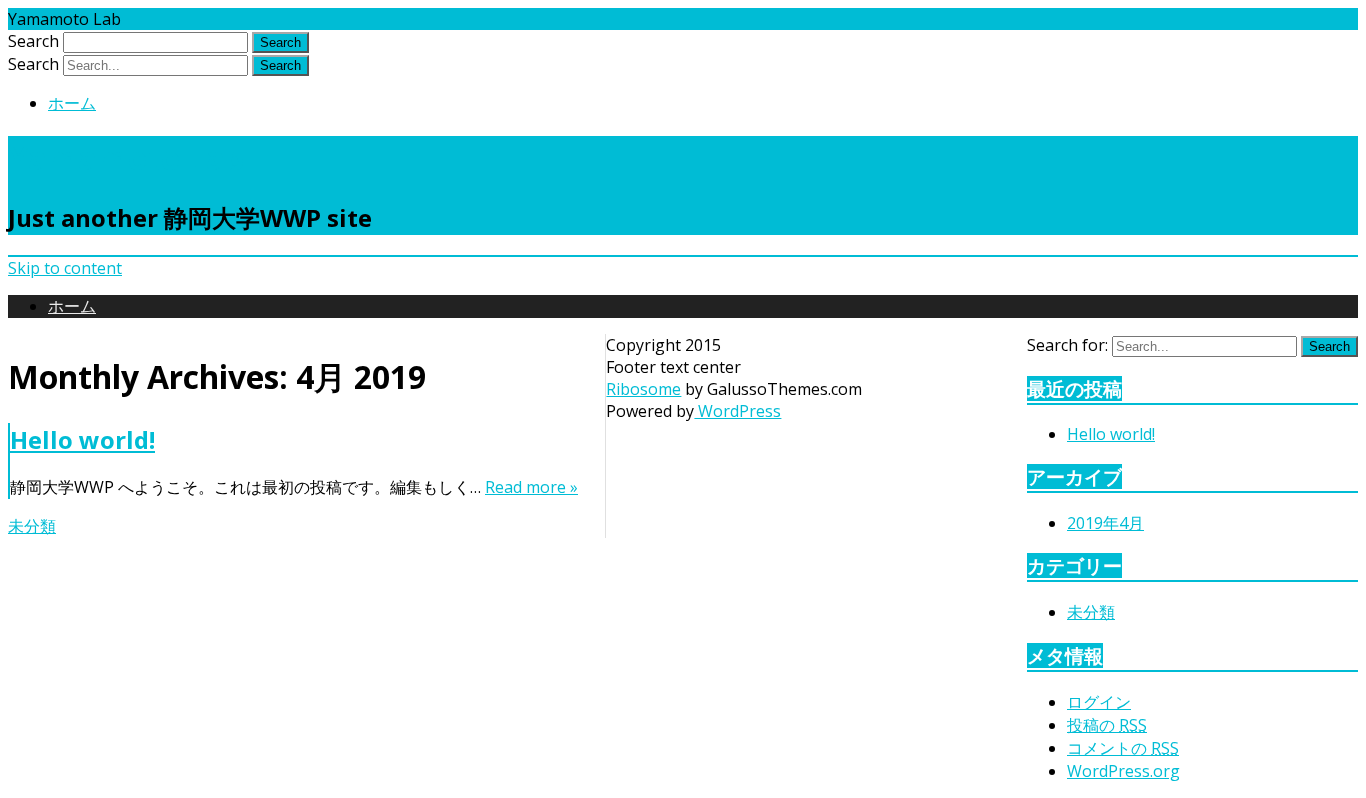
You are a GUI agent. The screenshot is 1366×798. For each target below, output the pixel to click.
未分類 (32, 526)
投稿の (1107, 725)
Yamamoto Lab (126, 157)
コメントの (1123, 748)
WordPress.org (1123, 771)
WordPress (737, 411)
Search (33, 41)
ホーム (72, 103)
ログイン (1099, 702)
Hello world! (82, 439)
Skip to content (65, 268)
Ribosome (643, 389)
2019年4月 (1105, 523)
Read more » (531, 487)
